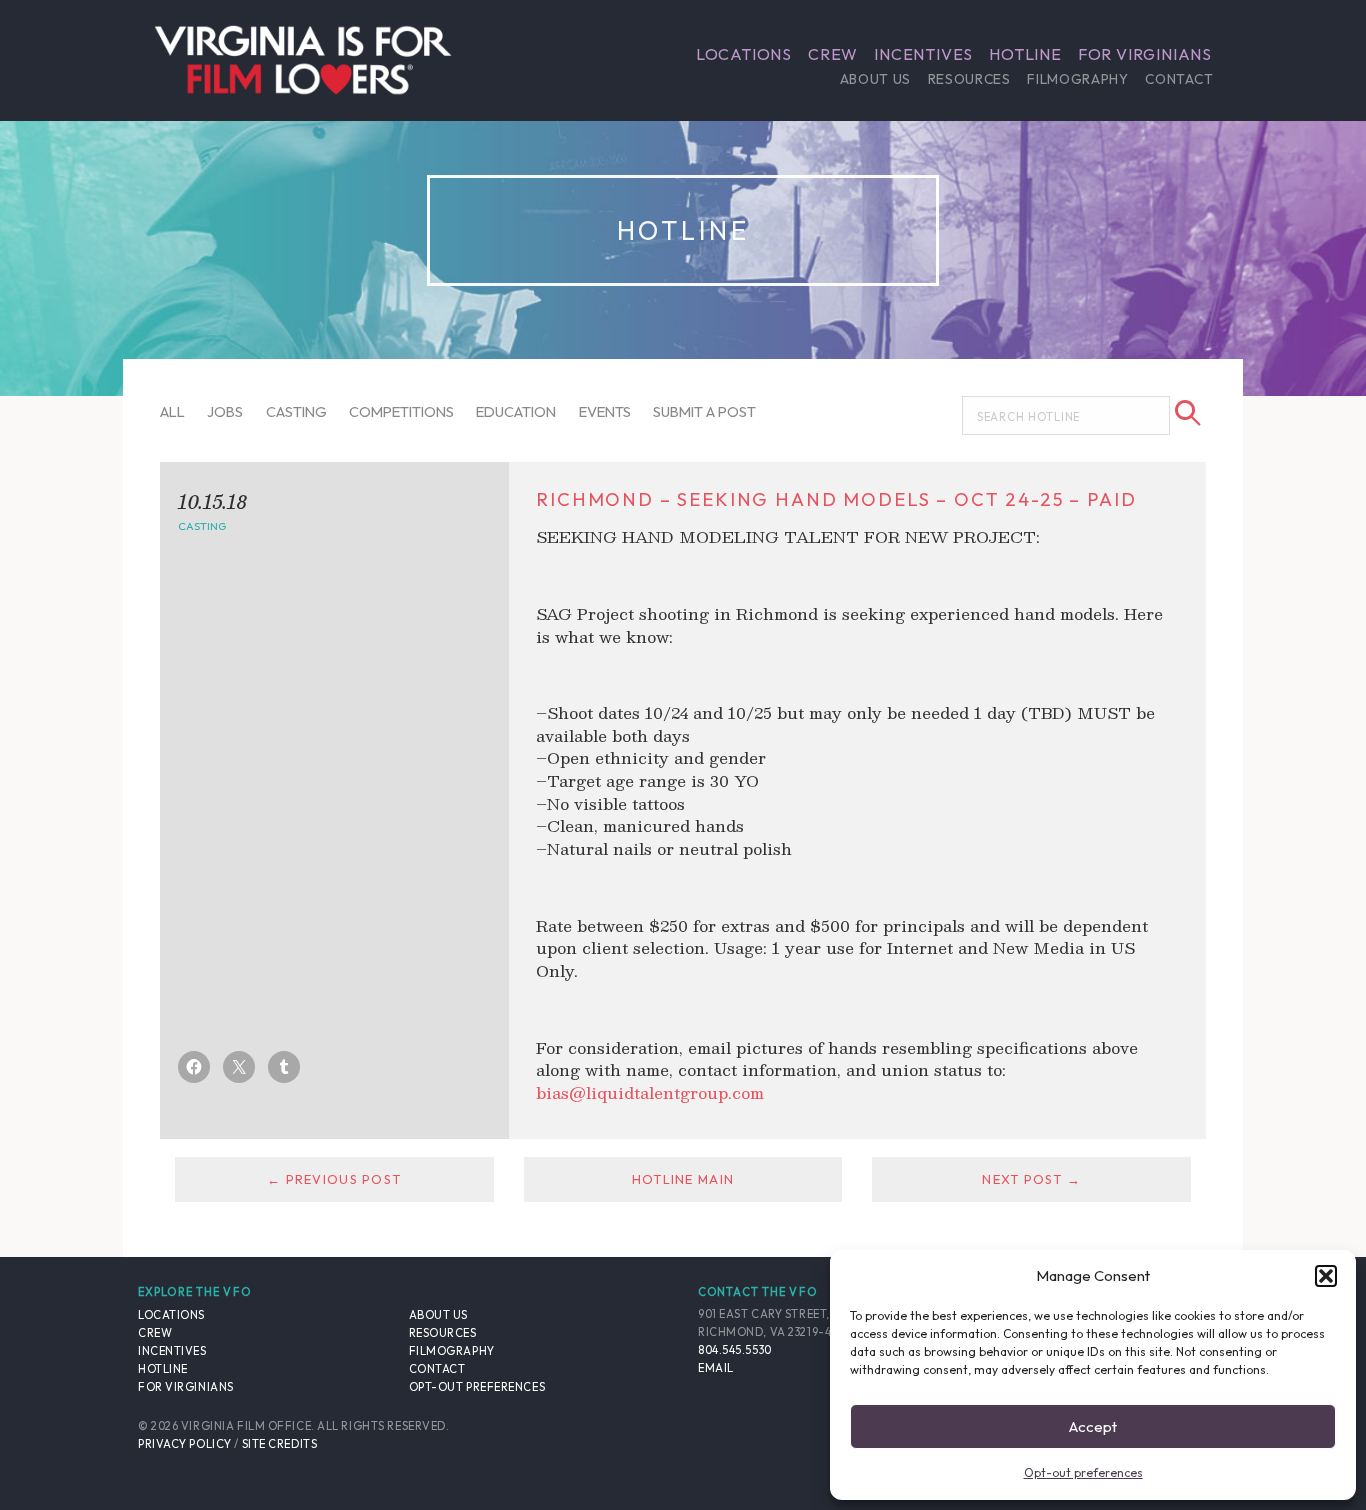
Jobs (225, 411)
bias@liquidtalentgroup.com (650, 1092)
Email (716, 1368)
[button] (1326, 1276)
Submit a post (704, 411)
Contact (1179, 79)
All (172, 411)
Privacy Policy (185, 1444)
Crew (833, 54)
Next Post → (1031, 1179)
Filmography (1077, 79)
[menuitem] (744, 54)
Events (605, 411)
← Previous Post (334, 1179)
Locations (744, 54)
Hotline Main (683, 1179)
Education (516, 411)
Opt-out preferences (1083, 1472)
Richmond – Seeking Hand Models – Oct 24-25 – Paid (836, 499)
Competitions (401, 411)
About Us (875, 79)
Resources (969, 79)
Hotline (1025, 54)
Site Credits (280, 1444)
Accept (1093, 1426)
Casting (296, 411)
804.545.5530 (735, 1350)
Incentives (923, 54)
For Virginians (1145, 54)
